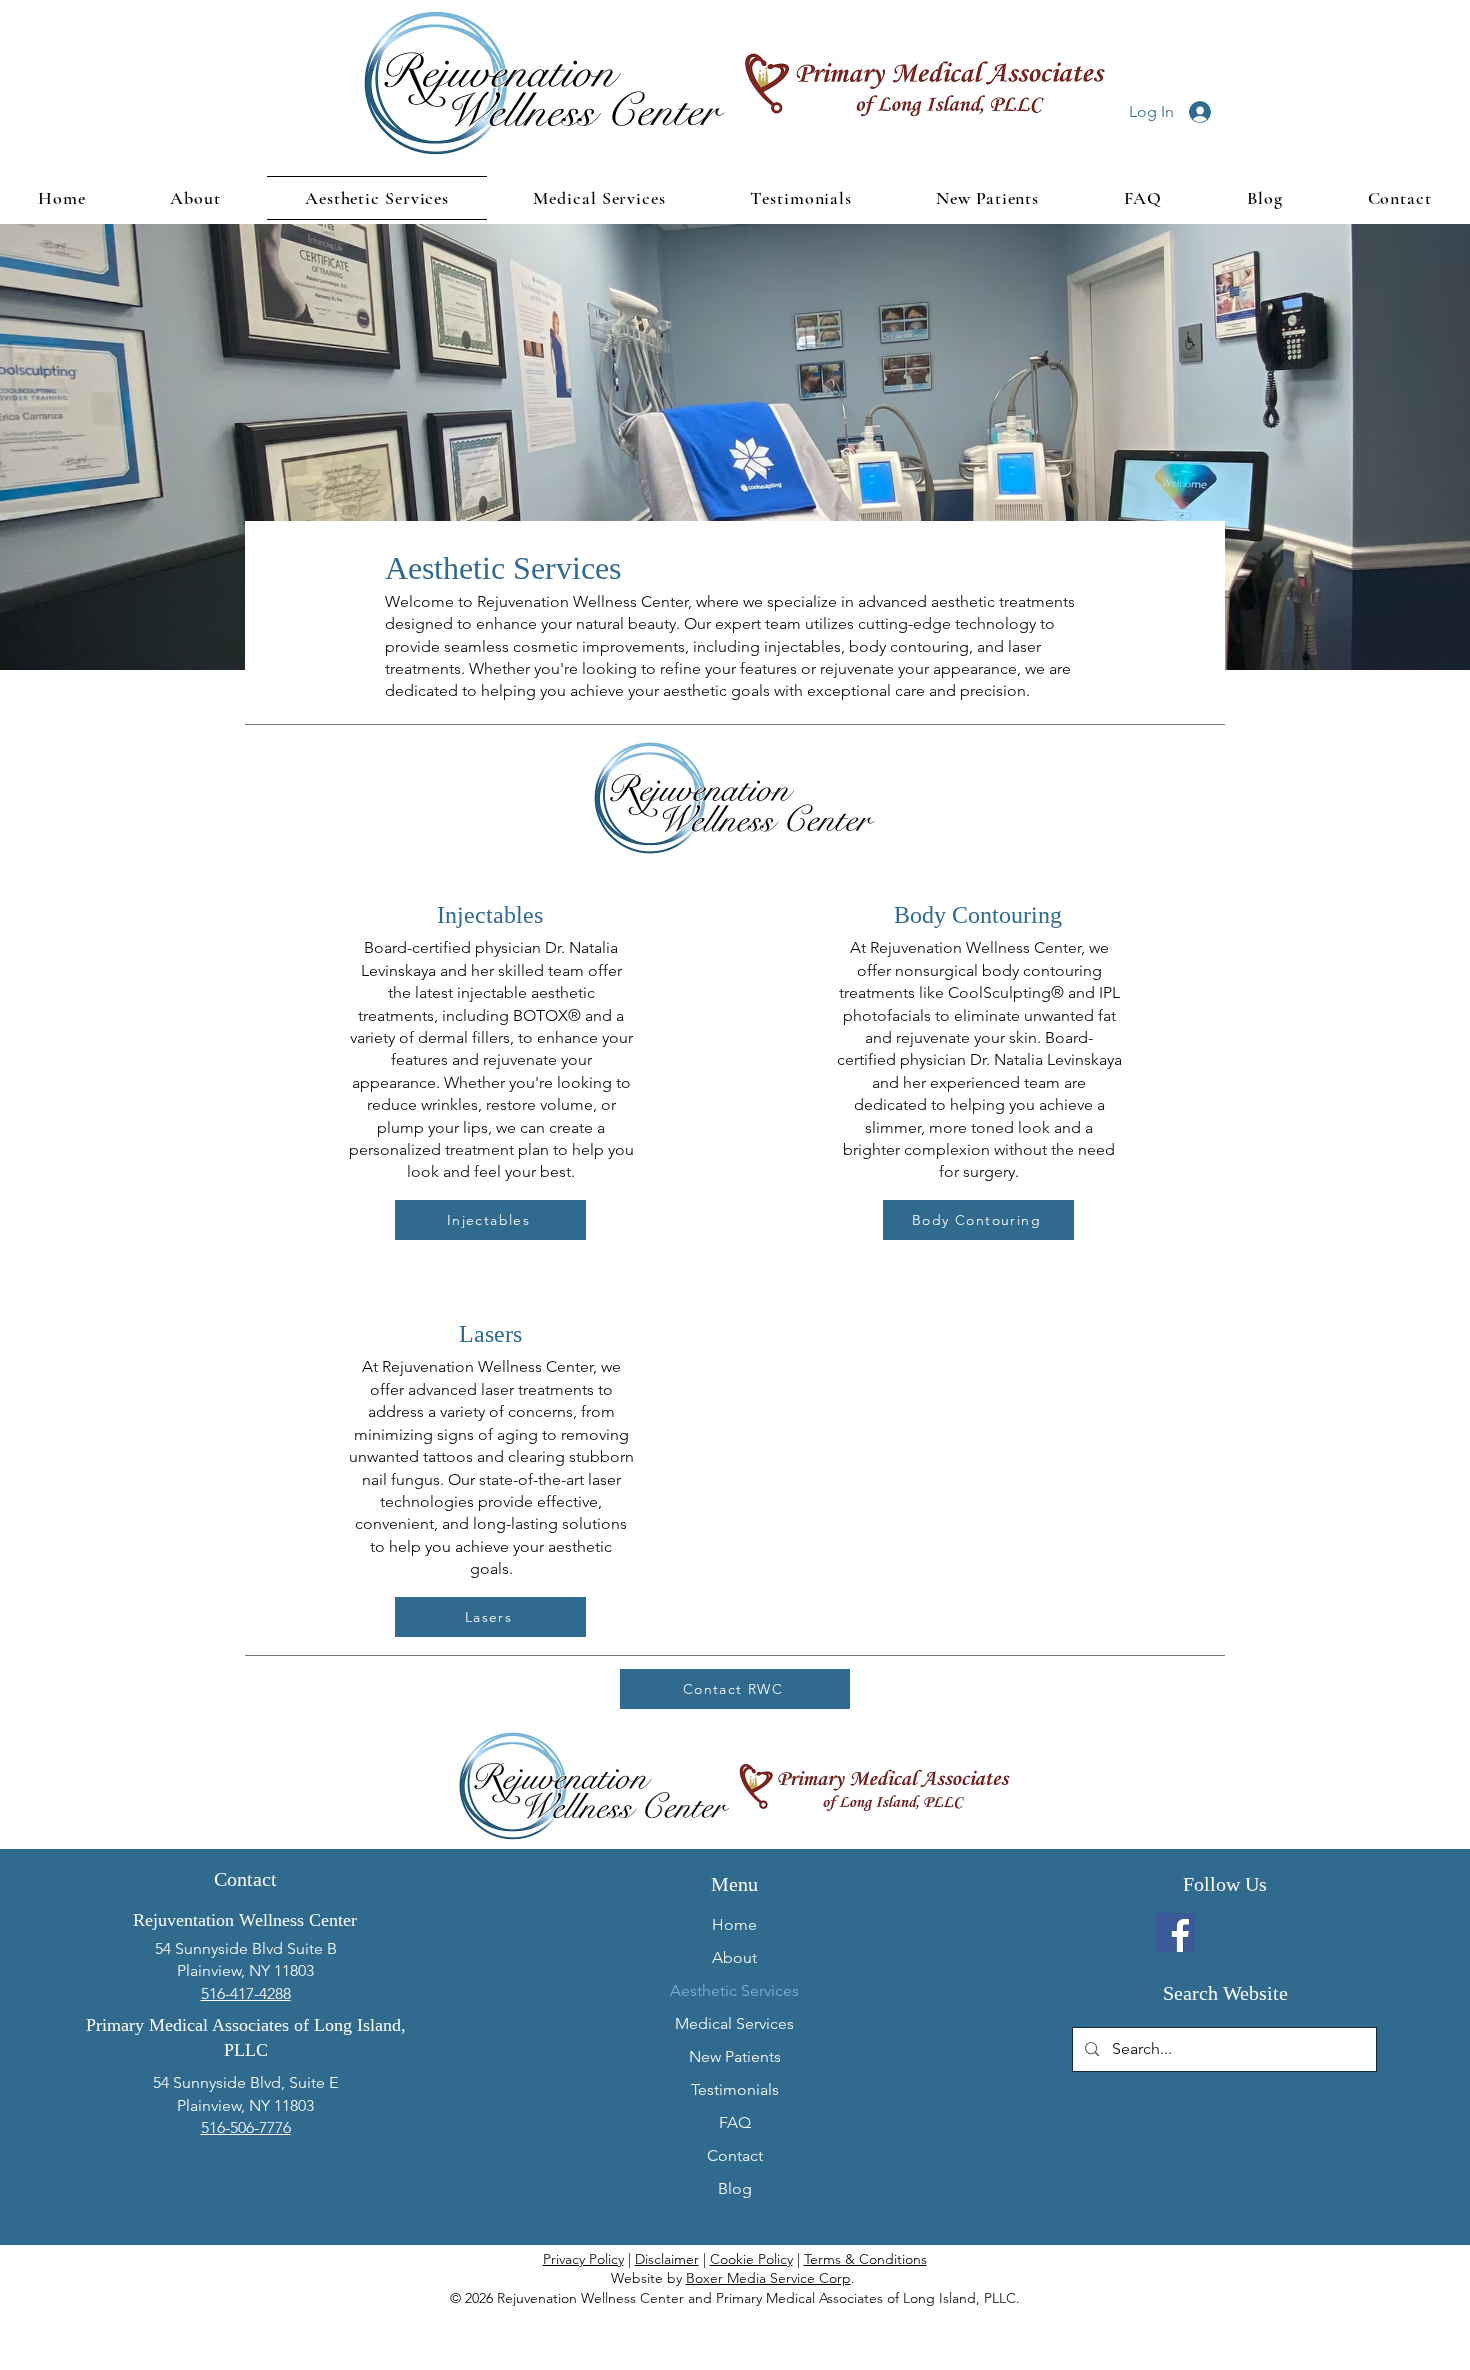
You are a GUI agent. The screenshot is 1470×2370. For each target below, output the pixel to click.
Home (734, 1924)
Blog (735, 2188)
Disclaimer (667, 2259)
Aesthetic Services (734, 1990)
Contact (735, 2155)
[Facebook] (1175, 1932)
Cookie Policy (751, 2259)
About (734, 1957)
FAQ (735, 2122)
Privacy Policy (583, 2259)
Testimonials (735, 2089)
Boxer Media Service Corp (768, 2278)
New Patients (735, 2056)
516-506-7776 (246, 2127)
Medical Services (734, 2023)
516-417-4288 (246, 1993)
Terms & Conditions (865, 2259)
